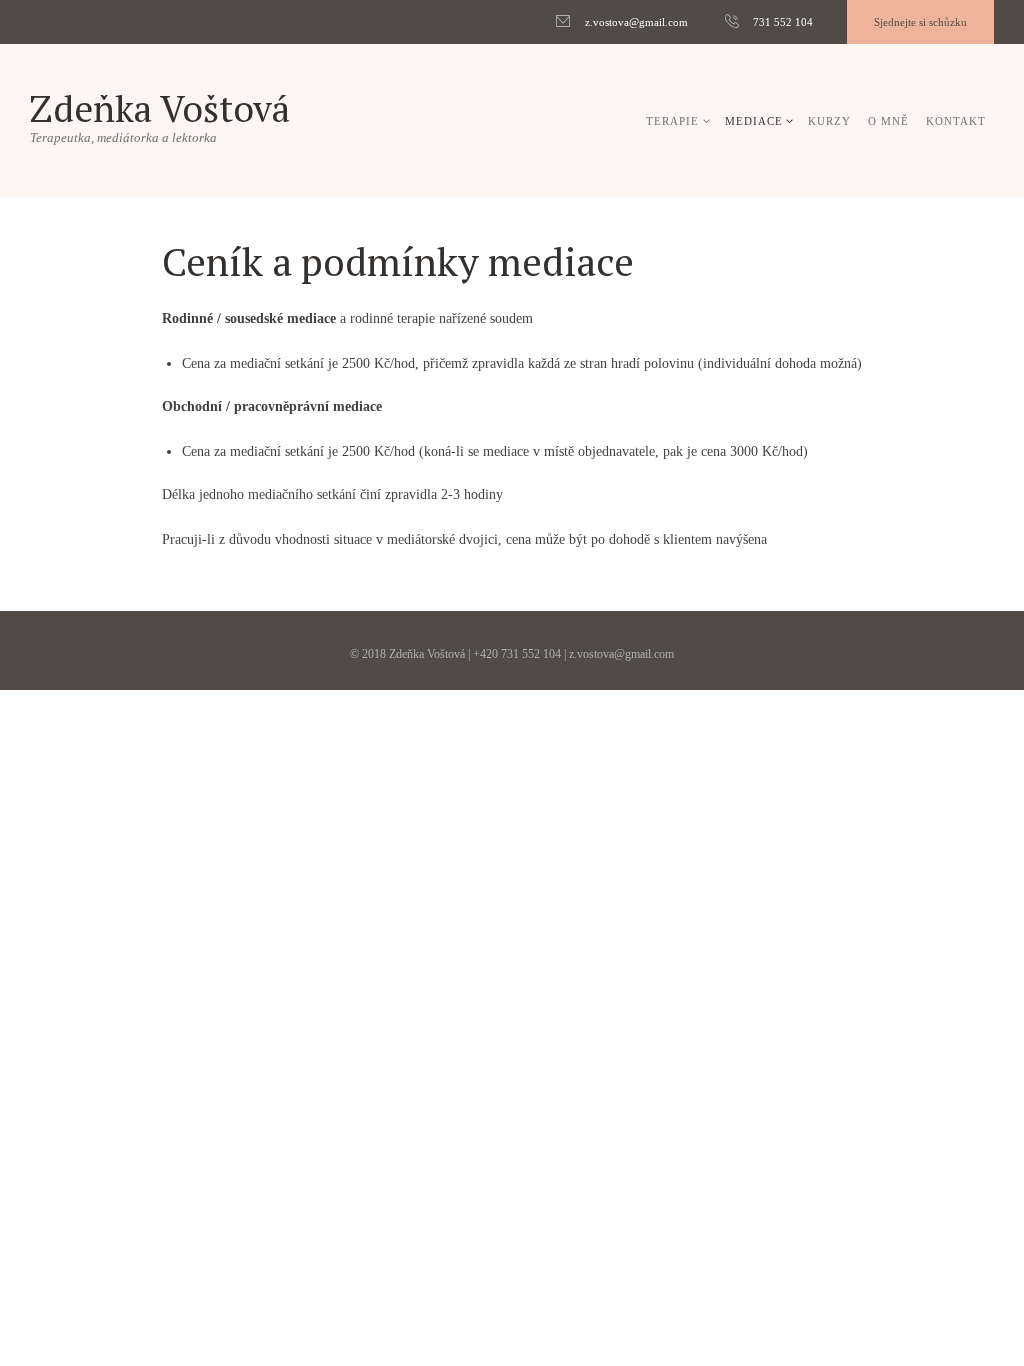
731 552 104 (783, 22)
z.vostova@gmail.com (636, 22)
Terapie (672, 121)
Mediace (754, 121)
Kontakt (956, 121)
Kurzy (829, 121)
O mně (888, 121)
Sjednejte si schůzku (920, 22)
